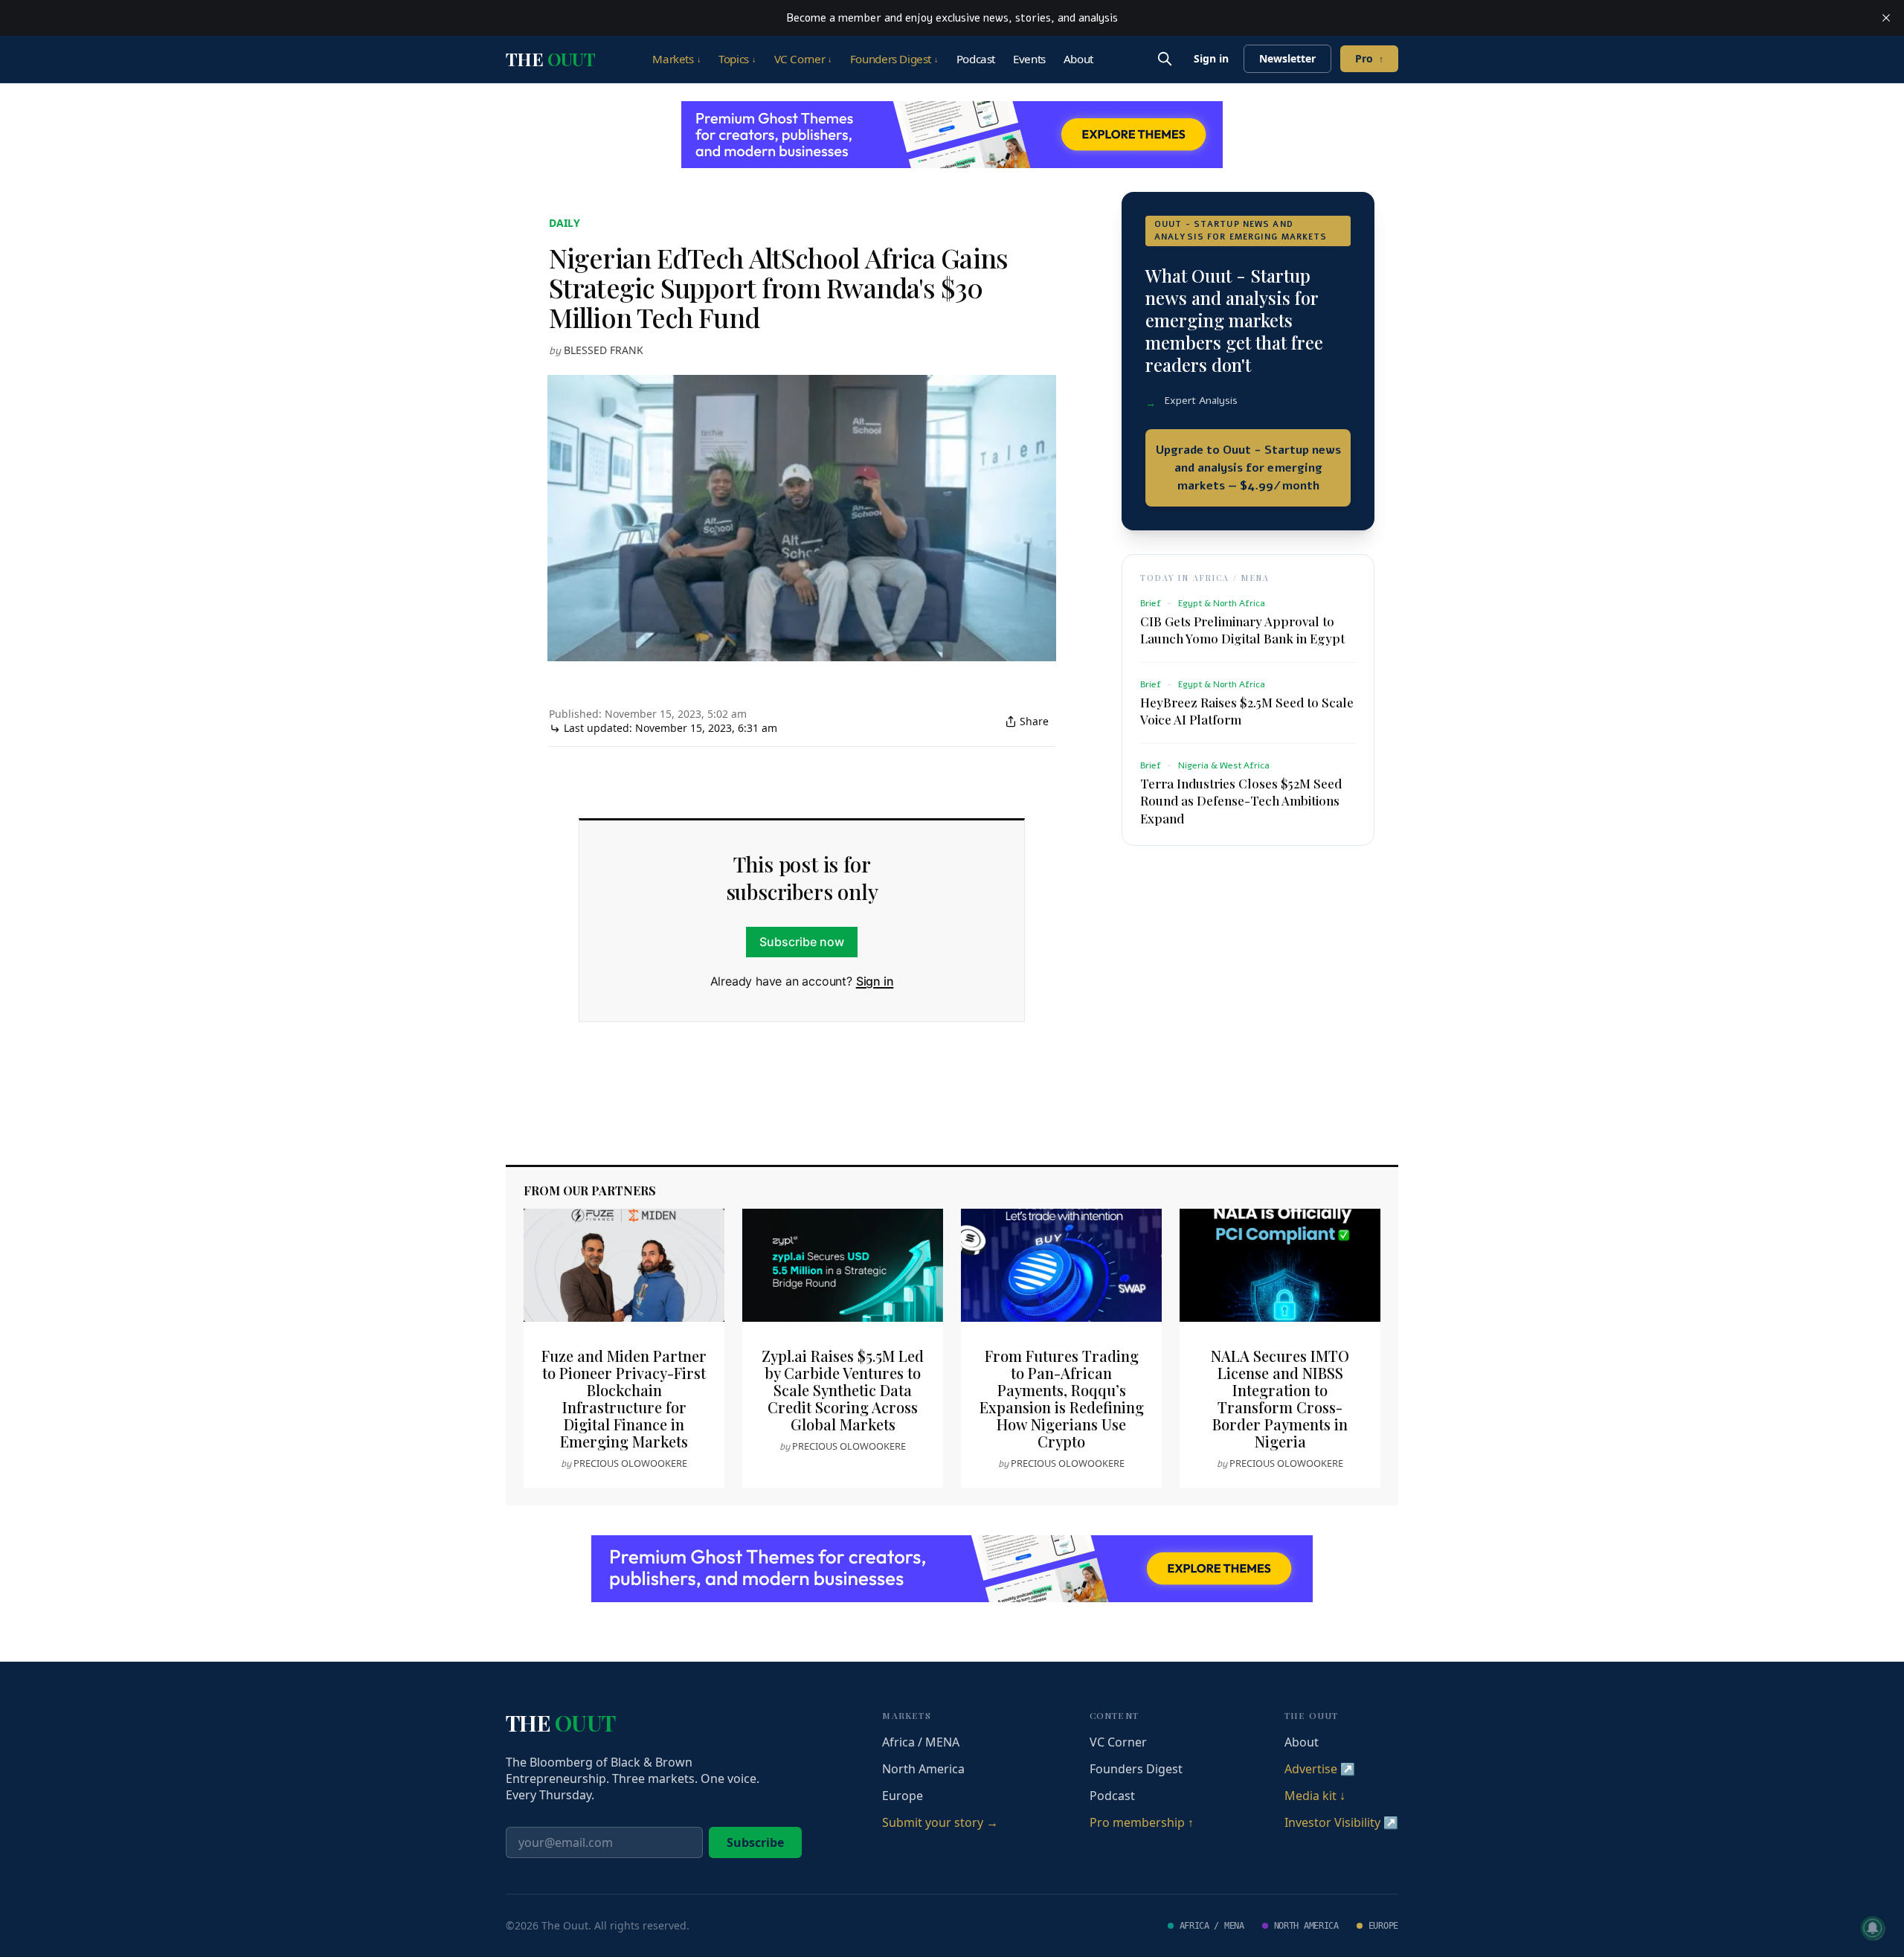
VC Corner (803, 59)
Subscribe (755, 1842)
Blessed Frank (604, 350)
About (1078, 59)
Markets (676, 59)
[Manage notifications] (1873, 1928)
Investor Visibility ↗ (1341, 1822)
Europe (903, 1796)
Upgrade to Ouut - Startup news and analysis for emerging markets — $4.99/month (1248, 468)
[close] (1886, 18)
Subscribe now (802, 942)
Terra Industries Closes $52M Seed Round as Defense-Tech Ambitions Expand (1241, 800)
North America (923, 1769)
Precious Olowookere (630, 1463)
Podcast (976, 59)
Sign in (1211, 58)
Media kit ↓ (1315, 1796)
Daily (565, 223)
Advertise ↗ (1320, 1769)
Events (1029, 59)
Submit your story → (940, 1822)
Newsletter (1287, 58)
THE (550, 59)
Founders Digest (894, 59)
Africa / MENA (921, 1742)
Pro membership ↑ (1142, 1822)
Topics (737, 59)
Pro (1369, 58)
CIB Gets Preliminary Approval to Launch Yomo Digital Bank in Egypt (1242, 630)
